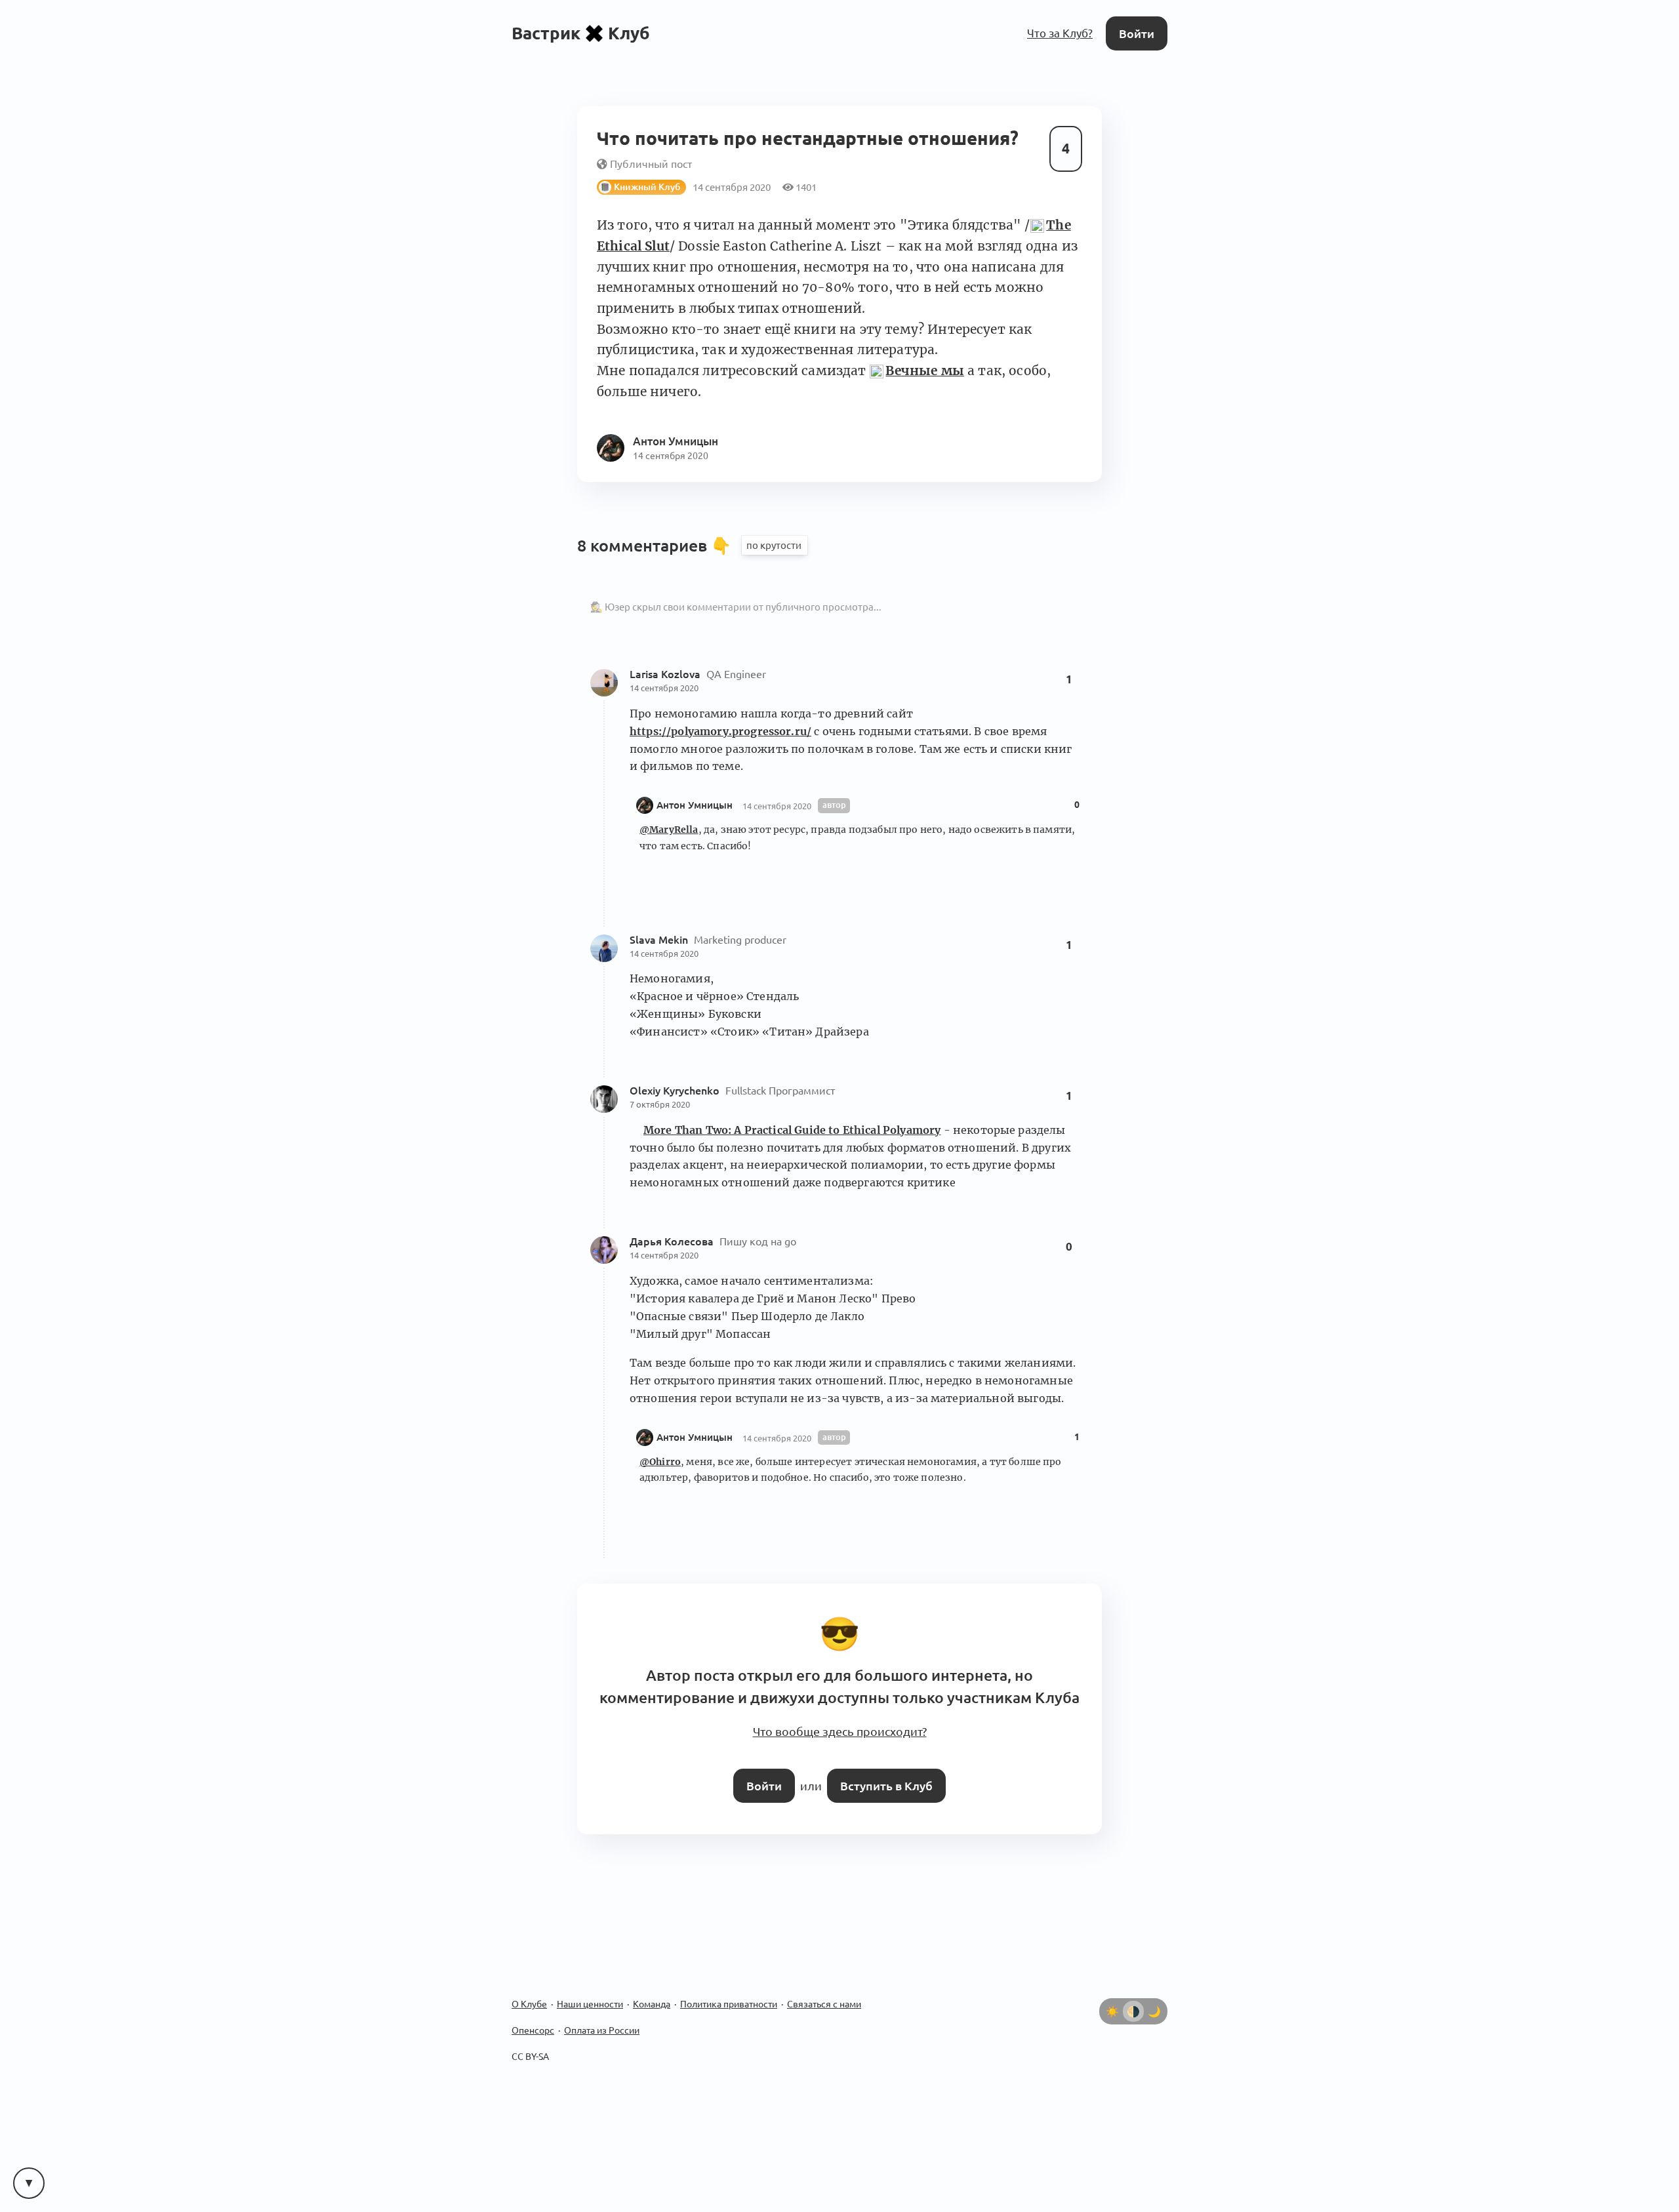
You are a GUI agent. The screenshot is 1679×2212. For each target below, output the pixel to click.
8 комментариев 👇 (656, 540)
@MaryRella (669, 825)
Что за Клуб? (1063, 32)
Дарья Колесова (673, 1237)
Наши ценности (590, 1990)
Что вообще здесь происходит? (839, 1721)
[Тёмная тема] (1154, 1997)
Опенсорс (533, 2016)
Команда (652, 1990)
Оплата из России (602, 2016)
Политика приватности (729, 1990)
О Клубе (529, 1990)
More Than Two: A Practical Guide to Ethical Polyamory (792, 1125)
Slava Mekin (660, 935)
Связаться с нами (824, 1990)
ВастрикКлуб (581, 32)
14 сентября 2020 (664, 683)
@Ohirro (660, 1457)
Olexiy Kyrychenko (676, 1085)
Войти (1138, 32)
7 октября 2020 (660, 1099)
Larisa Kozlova (666, 669)
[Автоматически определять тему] (1133, 1997)
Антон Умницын (695, 800)
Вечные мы (924, 366)
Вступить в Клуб (884, 1772)
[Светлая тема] (1112, 1997)
